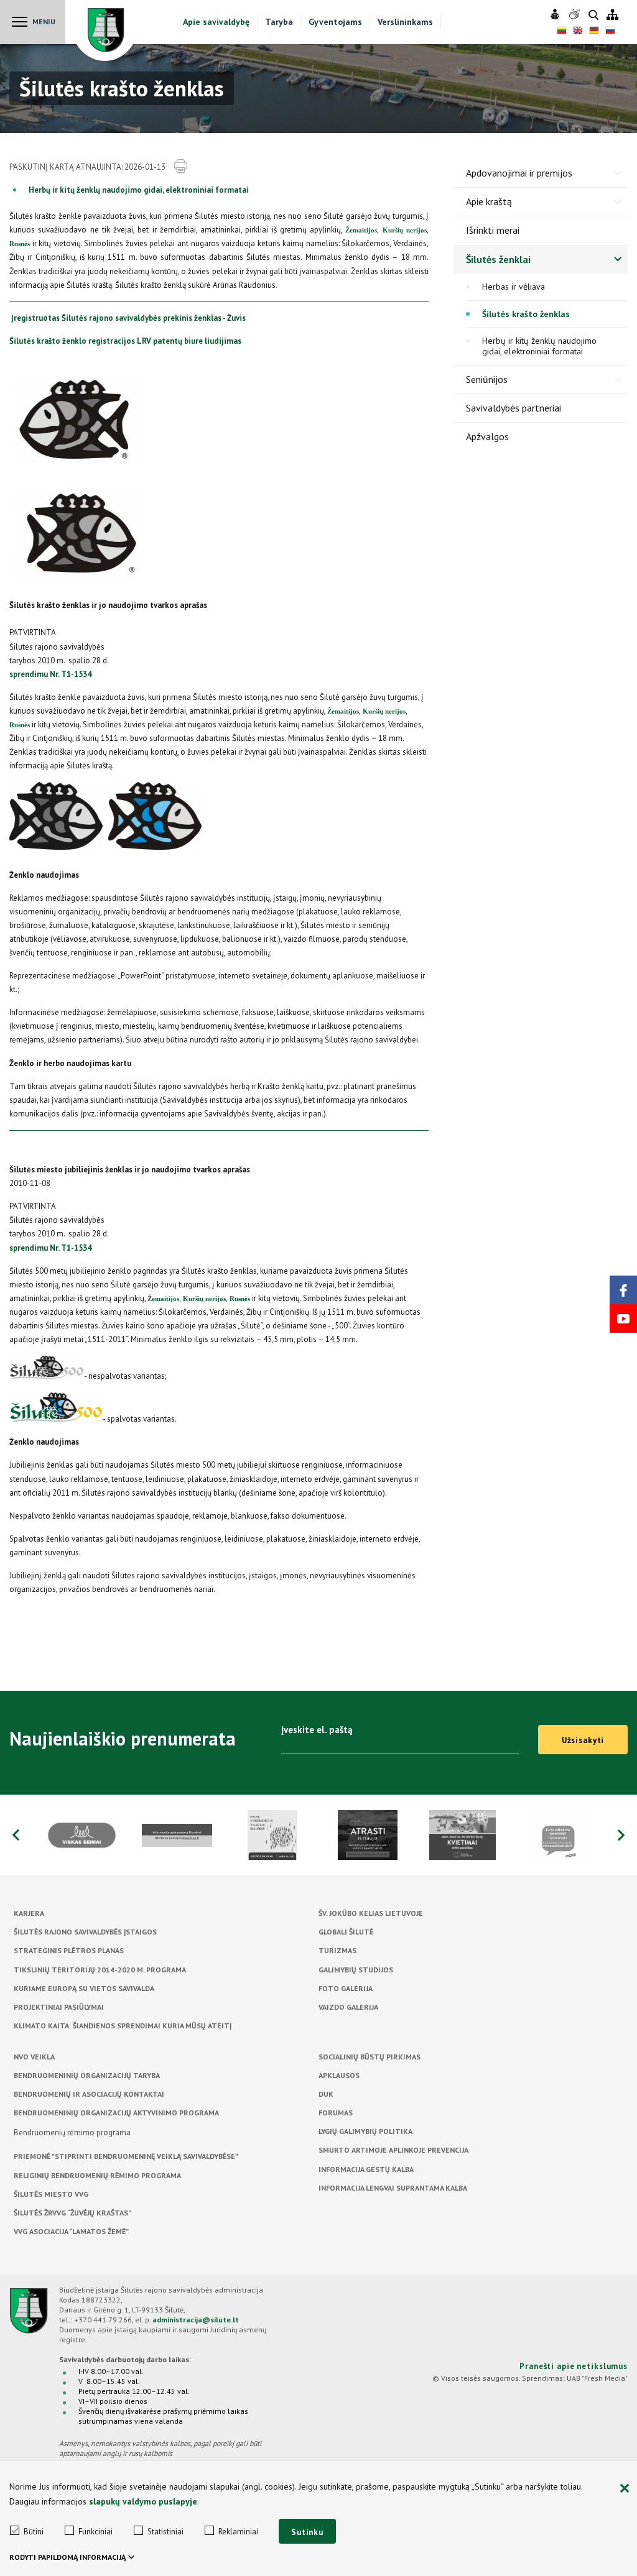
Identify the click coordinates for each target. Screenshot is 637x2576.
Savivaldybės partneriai (514, 408)
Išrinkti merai (493, 230)
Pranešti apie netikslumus (574, 2366)
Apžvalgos (487, 436)
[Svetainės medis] (612, 15)
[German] (594, 32)
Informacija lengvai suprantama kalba (393, 2188)
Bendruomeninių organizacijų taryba (87, 2075)
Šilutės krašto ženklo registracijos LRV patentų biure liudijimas (125, 341)
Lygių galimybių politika (365, 2131)
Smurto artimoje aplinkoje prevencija (393, 2150)
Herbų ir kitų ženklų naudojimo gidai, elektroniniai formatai (139, 190)
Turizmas (337, 1950)
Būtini (34, 2532)
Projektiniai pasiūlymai (59, 2007)
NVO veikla (34, 2057)
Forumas (336, 2113)
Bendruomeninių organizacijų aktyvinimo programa (116, 2113)
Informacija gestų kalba (366, 2169)
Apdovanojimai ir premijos (519, 173)
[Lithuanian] (562, 32)
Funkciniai (95, 2532)
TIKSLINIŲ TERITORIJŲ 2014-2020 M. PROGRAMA (100, 1970)
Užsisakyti (583, 1740)
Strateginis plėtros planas (69, 1950)
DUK (326, 2094)
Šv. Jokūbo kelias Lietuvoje (371, 1913)
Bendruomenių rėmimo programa (72, 2132)
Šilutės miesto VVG (51, 2194)
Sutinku (307, 2532)
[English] (578, 32)
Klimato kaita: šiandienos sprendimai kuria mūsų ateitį (123, 2026)
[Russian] (610, 32)
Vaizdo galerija (348, 2007)
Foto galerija (346, 1988)
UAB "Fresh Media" (597, 2378)
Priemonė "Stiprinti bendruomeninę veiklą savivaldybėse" (126, 2156)
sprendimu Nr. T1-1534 (50, 674)
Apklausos (339, 2075)
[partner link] (122, 1835)
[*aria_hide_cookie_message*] (625, 2489)
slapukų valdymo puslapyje (143, 2501)
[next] (621, 1835)
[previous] (16, 1835)
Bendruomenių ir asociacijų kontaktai (89, 2094)
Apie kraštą (489, 201)
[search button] (593, 16)
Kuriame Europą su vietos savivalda (84, 1988)
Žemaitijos (361, 230)
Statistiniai (165, 2532)
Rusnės (20, 244)
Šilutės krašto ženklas (526, 314)
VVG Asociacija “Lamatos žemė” (71, 2231)
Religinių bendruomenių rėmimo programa (97, 2175)
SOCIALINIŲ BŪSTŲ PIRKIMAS (370, 2057)
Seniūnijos (487, 379)
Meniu (44, 21)
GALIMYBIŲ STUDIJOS (356, 1970)
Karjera (29, 1913)
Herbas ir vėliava (514, 287)
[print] (180, 167)
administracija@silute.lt (196, 2320)
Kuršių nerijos (405, 230)
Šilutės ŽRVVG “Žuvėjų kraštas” (72, 2213)
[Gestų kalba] (576, 15)
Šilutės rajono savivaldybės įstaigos (85, 1932)
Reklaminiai (238, 2532)
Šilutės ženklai (498, 259)
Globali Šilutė (346, 1932)
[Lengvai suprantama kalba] (556, 15)
